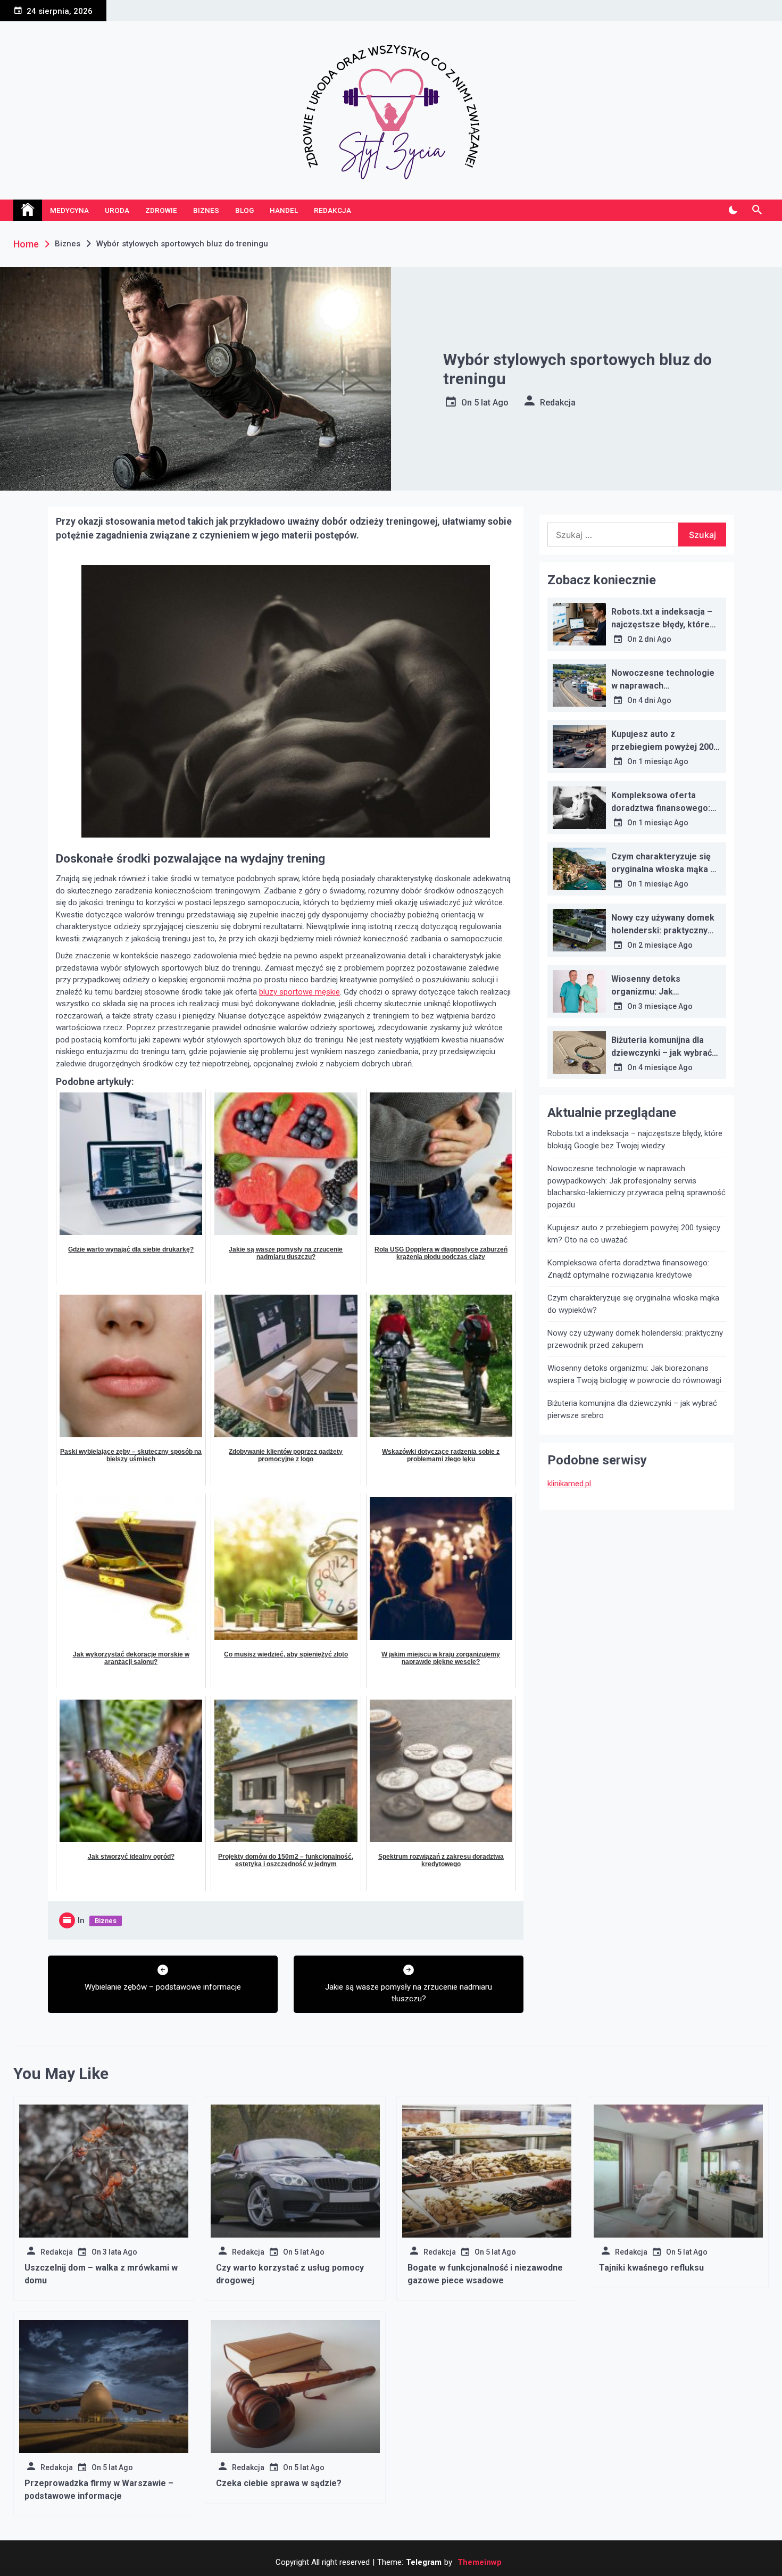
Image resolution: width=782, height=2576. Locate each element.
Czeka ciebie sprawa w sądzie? (279, 2483)
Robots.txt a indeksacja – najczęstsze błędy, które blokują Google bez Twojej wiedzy (635, 1140)
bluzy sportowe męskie (300, 992)
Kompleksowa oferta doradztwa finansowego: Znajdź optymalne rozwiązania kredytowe (628, 1269)
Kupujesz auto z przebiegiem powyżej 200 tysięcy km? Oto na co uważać (634, 1234)
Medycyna (69, 210)
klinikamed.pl (569, 1484)
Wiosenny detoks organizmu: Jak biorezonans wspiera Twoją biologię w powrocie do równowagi (634, 1374)
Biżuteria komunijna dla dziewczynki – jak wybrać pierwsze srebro (662, 1053)
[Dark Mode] (733, 210)
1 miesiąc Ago (663, 761)
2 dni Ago (655, 639)
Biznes (206, 210)
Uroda (117, 210)
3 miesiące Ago (665, 1006)
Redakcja (332, 210)
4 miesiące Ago (665, 1067)
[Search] (757, 210)
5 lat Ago (491, 403)
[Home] (28, 210)
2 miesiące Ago (665, 945)
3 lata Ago (120, 2252)
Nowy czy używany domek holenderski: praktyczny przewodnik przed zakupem (635, 1339)
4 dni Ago (655, 700)
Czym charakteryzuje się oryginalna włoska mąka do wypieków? (666, 869)
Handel (284, 210)
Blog (244, 210)
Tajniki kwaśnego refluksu (651, 2268)
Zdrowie (161, 210)
